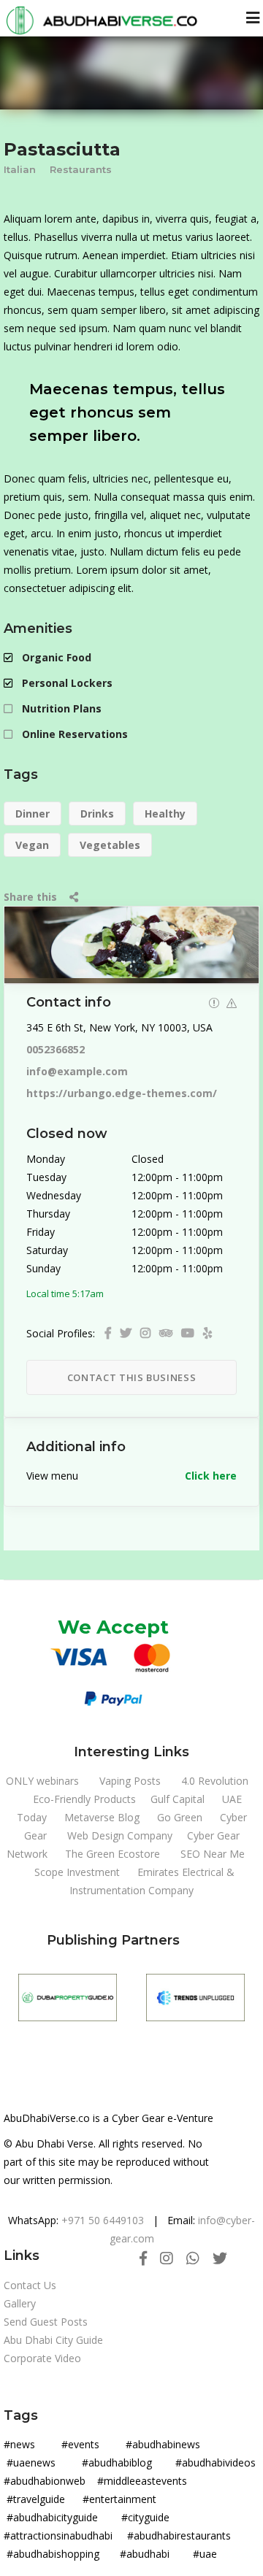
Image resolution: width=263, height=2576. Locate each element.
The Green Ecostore (113, 1854)
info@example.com (77, 1071)
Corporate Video (42, 2358)
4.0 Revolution (215, 1781)
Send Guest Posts (46, 2322)
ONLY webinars (42, 1781)
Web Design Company (120, 1835)
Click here (211, 1476)
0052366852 (56, 1049)
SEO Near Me (213, 1854)
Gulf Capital (178, 1799)
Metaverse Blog (102, 1817)
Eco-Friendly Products (84, 1799)
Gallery (20, 2303)
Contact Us (30, 2285)
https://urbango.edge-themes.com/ (122, 1093)
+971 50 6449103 (103, 2220)
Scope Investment (77, 1872)
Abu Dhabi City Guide (53, 2340)
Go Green (180, 1817)
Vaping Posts (130, 1781)
